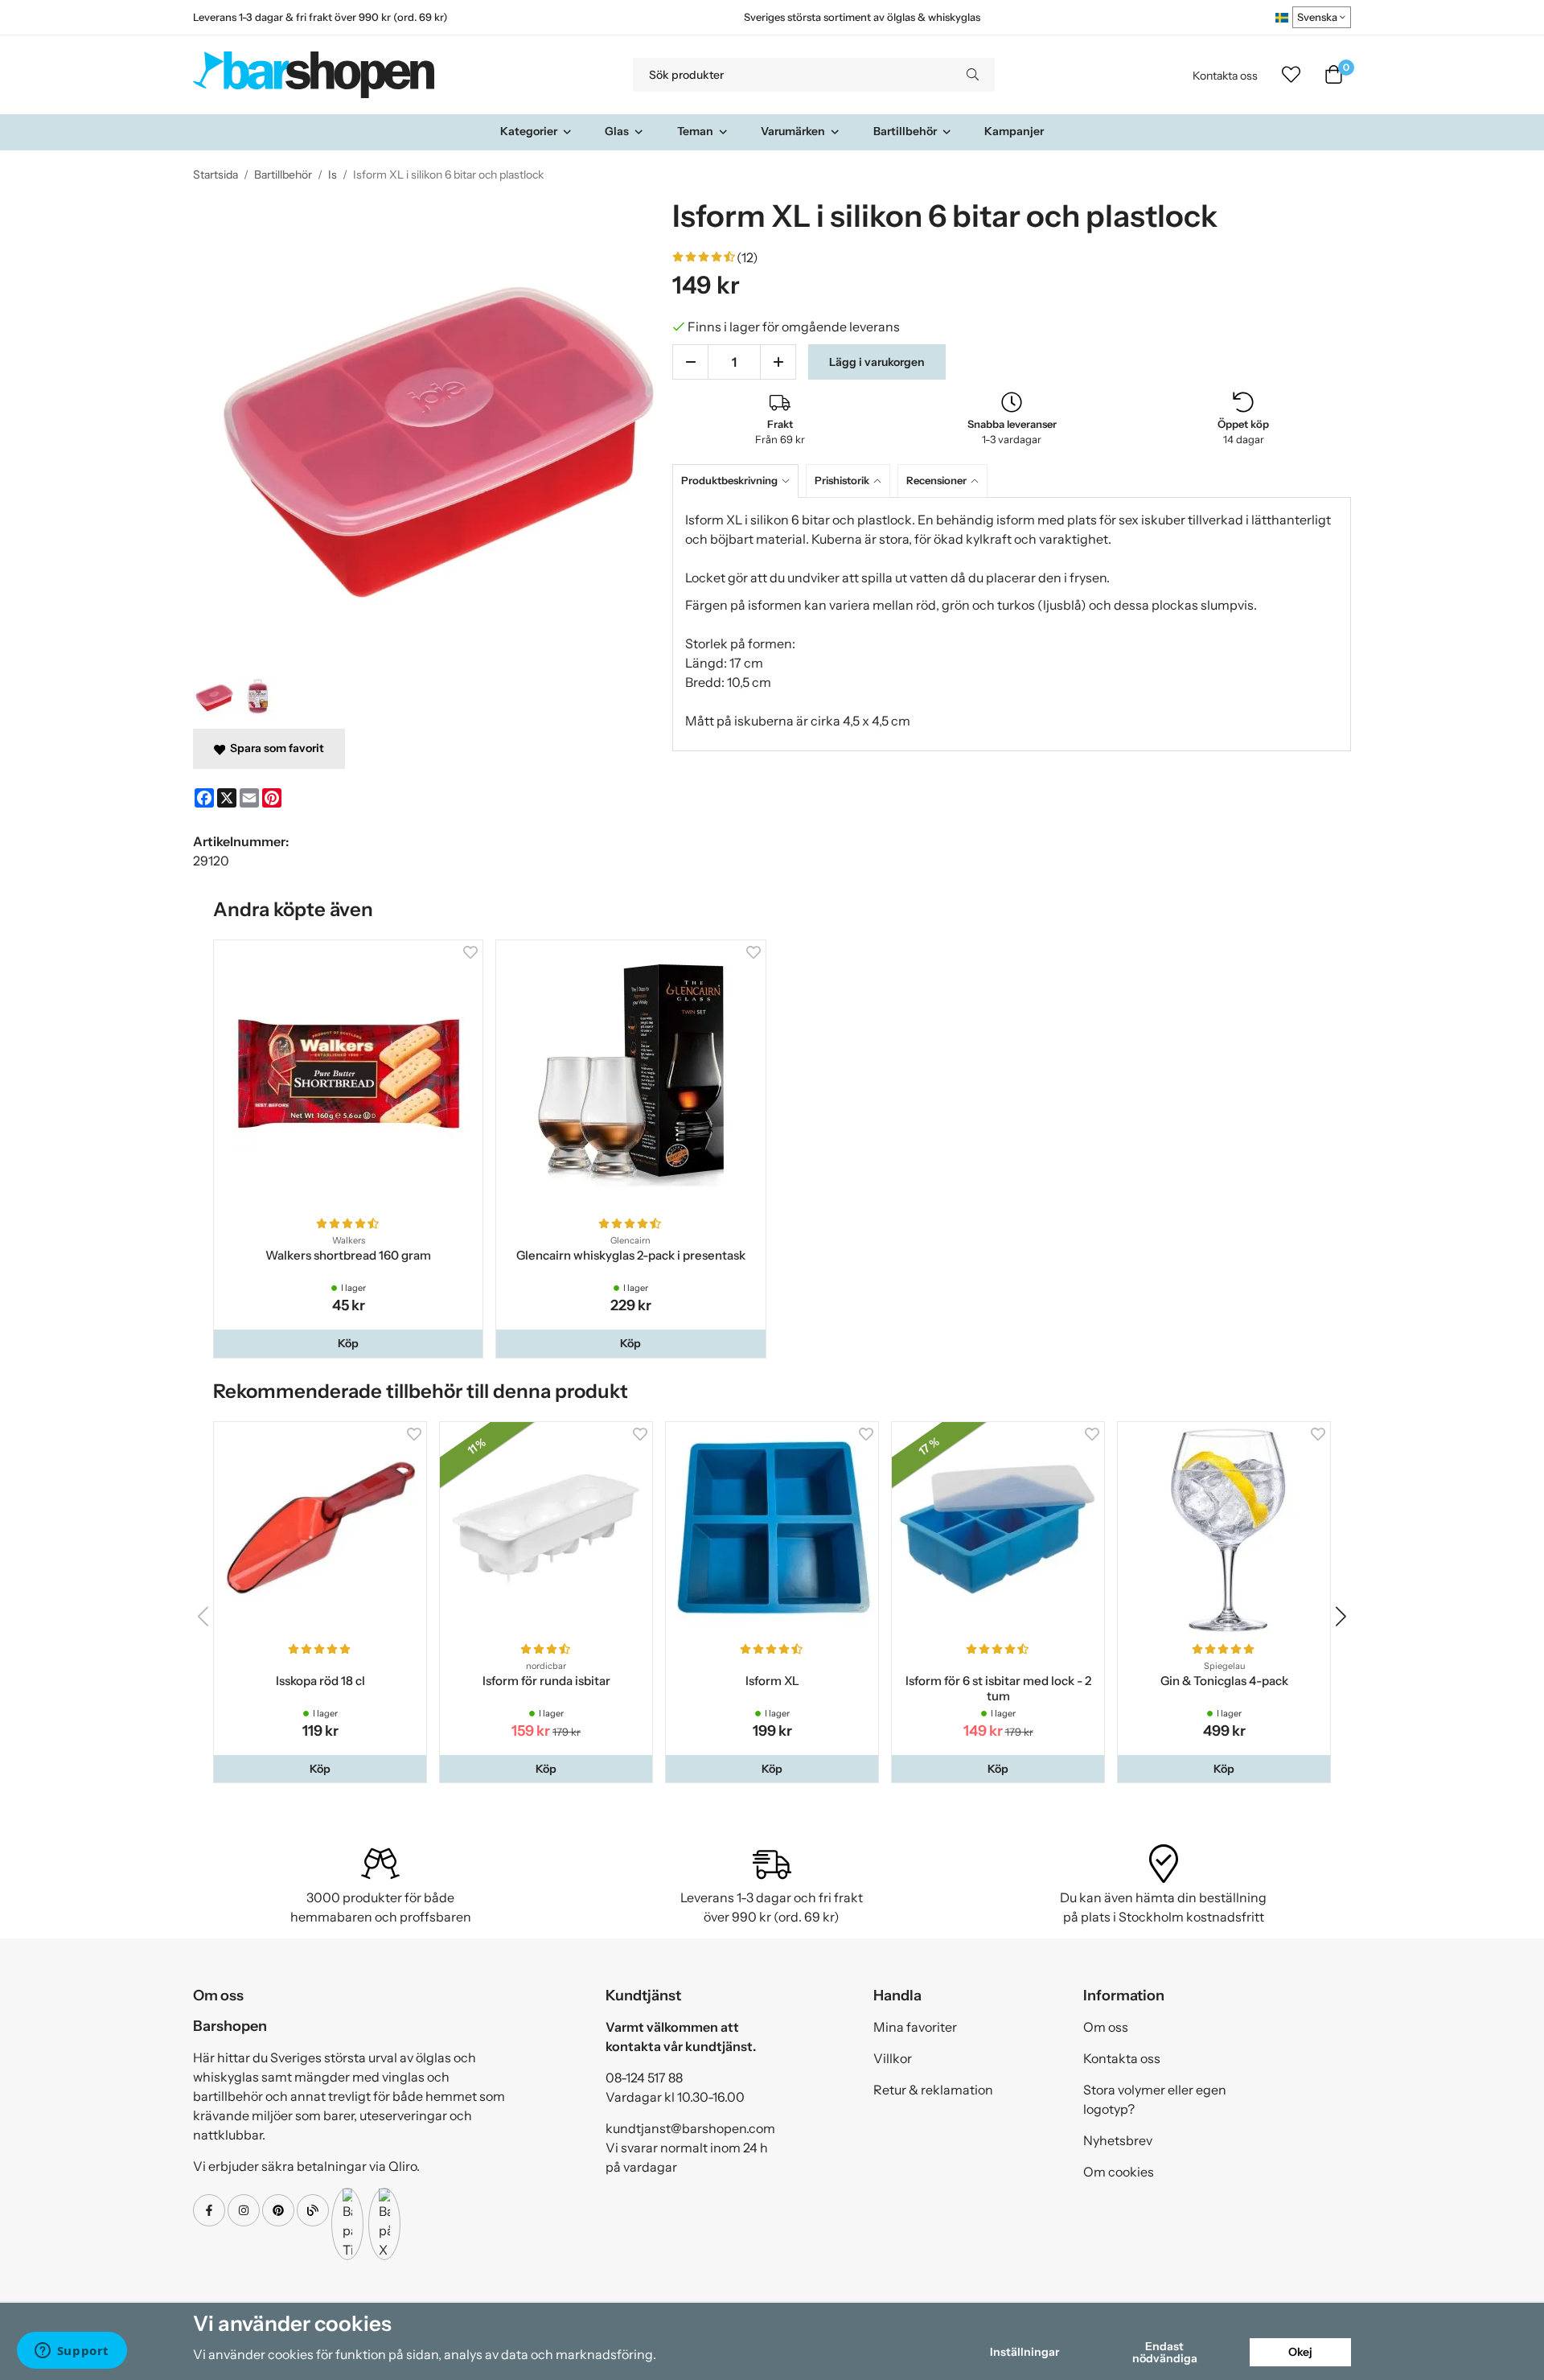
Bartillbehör (905, 131)
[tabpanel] (1012, 624)
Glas (617, 131)
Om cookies (1119, 2172)
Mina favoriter (915, 2027)
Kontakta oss (1225, 76)
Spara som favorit (275, 748)
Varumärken (793, 131)
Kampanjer (1014, 131)
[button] (348, 1343)
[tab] (739, 481)
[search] (973, 75)
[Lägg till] (778, 362)
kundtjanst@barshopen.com (690, 2128)
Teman (695, 131)
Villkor (893, 2058)
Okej (1300, 2352)
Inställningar (1025, 2352)
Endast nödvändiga (1165, 2352)
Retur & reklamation (933, 2090)
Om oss (1106, 2027)
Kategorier (529, 131)
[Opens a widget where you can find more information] (72, 2352)
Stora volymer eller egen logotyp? (1155, 2099)
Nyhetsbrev (1118, 2140)
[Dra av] (690, 362)
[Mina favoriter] (1291, 75)
